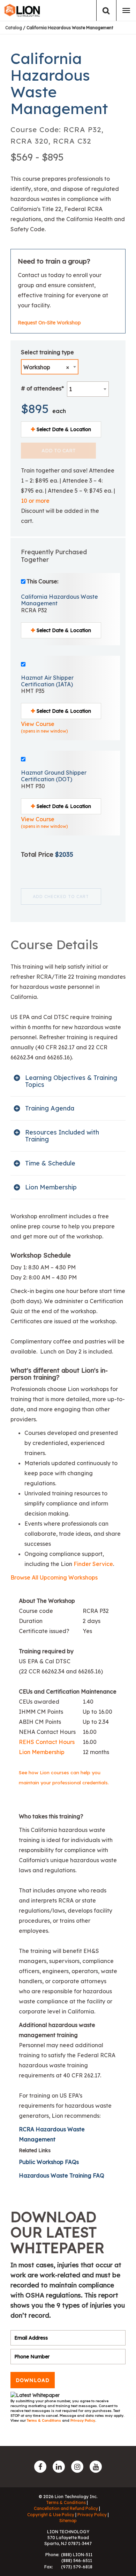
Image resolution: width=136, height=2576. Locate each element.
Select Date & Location (64, 429)
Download (33, 2380)
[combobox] (50, 367)
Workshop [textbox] (46, 367)
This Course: (42, 581)
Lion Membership (42, 1752)
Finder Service (93, 1564)
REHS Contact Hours (47, 1742)
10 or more (35, 501)
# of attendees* (42, 388)
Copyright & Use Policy (51, 2515)
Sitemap (68, 2521)
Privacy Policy (83, 2420)
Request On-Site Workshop (49, 323)
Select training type (47, 352)
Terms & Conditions (44, 2420)
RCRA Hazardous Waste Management (52, 2134)
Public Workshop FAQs (49, 2162)
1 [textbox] (70, 389)
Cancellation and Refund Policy (66, 2508)
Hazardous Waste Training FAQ (62, 2175)
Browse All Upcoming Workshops (54, 1577)
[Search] (106, 11)
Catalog (14, 28)
